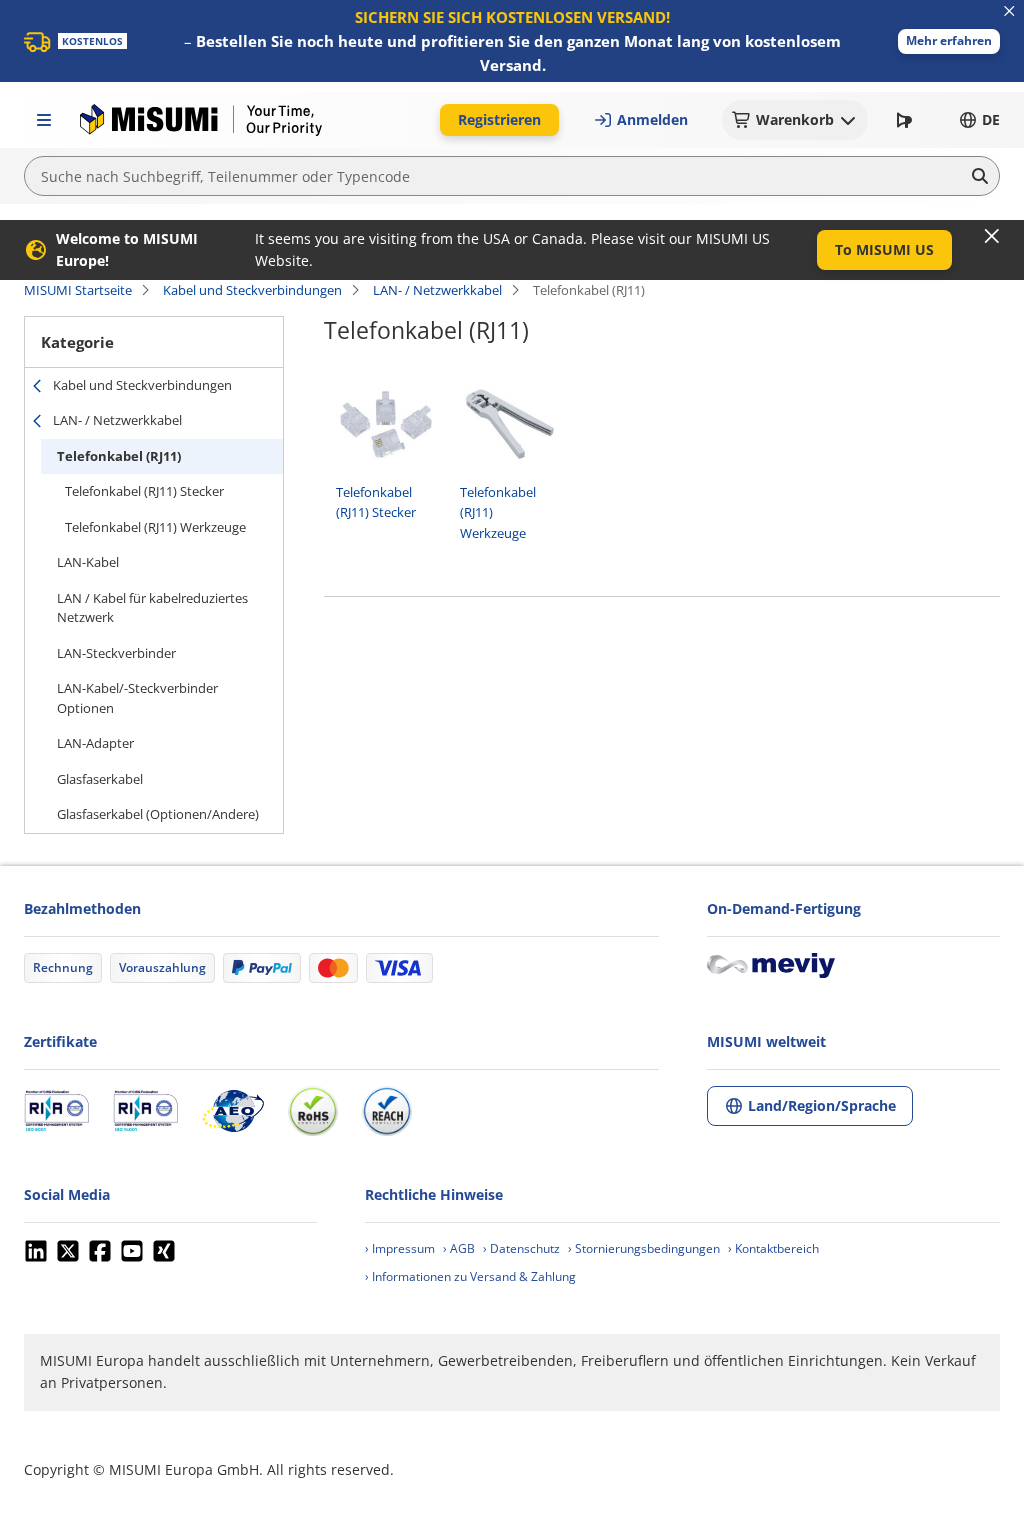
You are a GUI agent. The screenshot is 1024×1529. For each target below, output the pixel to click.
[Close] (992, 236)
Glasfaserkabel (100, 779)
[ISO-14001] (145, 1111)
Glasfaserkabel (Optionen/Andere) (158, 814)
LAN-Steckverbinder (116, 653)
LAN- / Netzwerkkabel (437, 290)
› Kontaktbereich (773, 1248)
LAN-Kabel (88, 562)
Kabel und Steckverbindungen (252, 290)
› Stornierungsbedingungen (644, 1248)
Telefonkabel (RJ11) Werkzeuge (155, 527)
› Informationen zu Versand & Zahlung (470, 1276)
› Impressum (400, 1248)
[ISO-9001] (56, 1111)
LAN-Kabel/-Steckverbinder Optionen (137, 698)
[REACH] (387, 1111)
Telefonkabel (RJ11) (119, 456)
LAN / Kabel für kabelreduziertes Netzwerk (152, 608)
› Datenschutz (521, 1248)
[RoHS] (313, 1111)
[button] (949, 41)
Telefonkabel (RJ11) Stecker (144, 491)
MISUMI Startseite (78, 290)
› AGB (459, 1248)
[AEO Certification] (233, 1111)
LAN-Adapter (95, 743)
